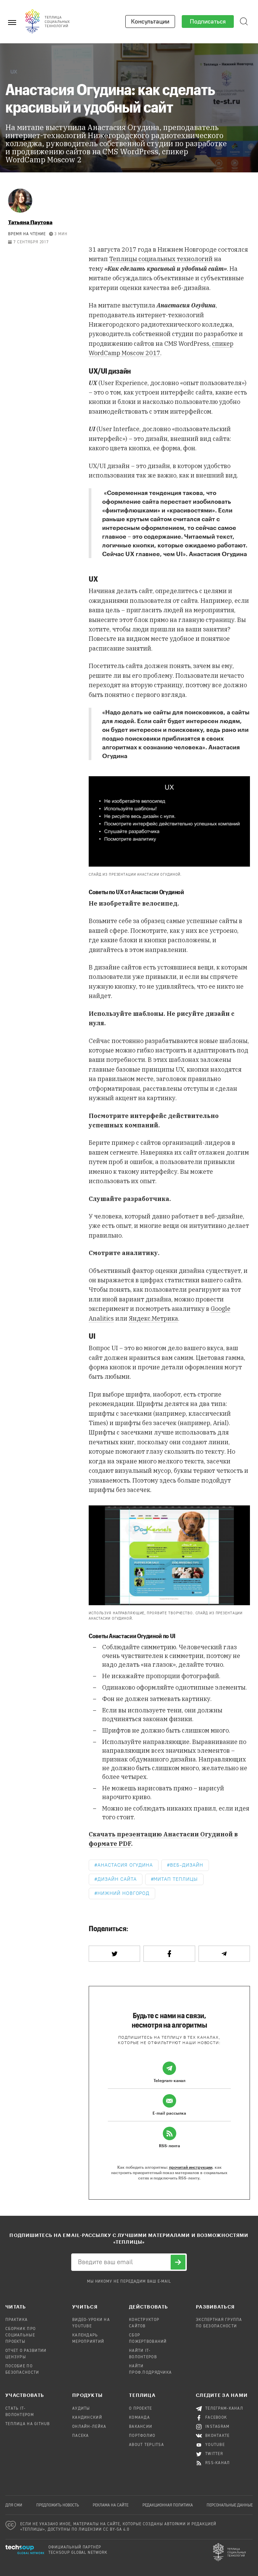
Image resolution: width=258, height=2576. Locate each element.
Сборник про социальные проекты (20, 2335)
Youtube (215, 2445)
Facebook (216, 2418)
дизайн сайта (117, 1879)
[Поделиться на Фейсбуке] (169, 1954)
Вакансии (141, 2427)
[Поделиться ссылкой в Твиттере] (114, 1954)
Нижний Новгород (123, 1893)
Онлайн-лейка (89, 2427)
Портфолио (142, 2436)
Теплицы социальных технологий (161, 259)
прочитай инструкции (191, 2167)
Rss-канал (218, 2463)
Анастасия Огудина (125, 1865)
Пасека (81, 2436)
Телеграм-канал (224, 2409)
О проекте (141, 2409)
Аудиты (81, 2409)
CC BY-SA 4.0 (116, 2530)
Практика (16, 2320)
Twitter (214, 2454)
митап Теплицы (176, 1879)
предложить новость (58, 2505)
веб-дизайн (187, 1865)
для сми (14, 2505)
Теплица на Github (28, 2424)
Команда (139, 2418)
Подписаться (208, 22)
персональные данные (230, 2505)
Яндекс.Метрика (153, 1318)
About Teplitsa (146, 2445)
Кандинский (87, 2418)
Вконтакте (218, 2436)
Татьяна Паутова (30, 222)
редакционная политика (168, 2505)
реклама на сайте (111, 2505)
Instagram (218, 2427)
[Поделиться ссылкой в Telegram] (224, 1954)
